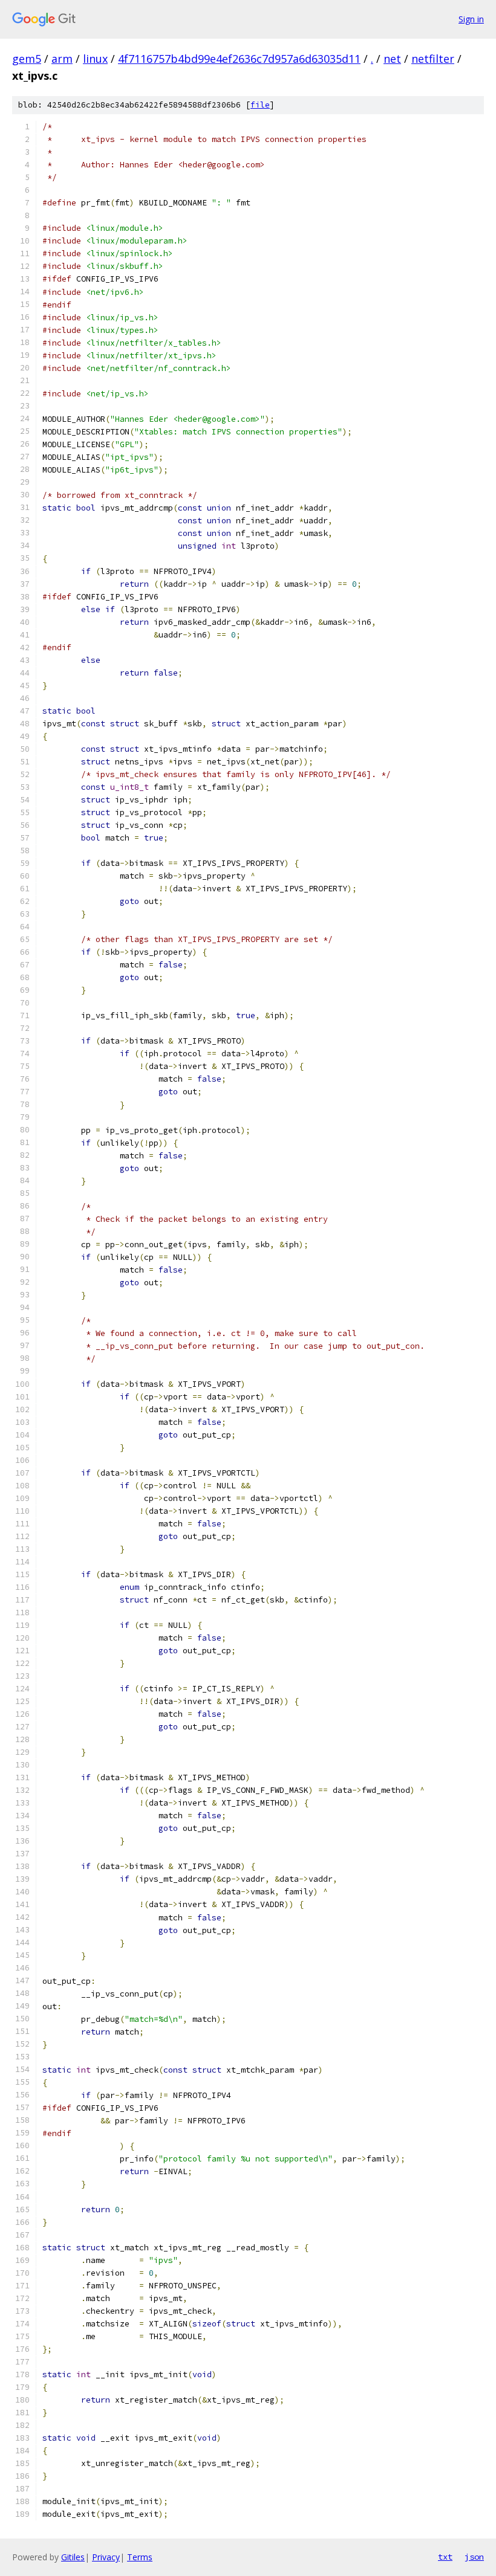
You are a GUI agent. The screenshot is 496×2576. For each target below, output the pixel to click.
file (260, 105)
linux (95, 59)
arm (62, 59)
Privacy (106, 2557)
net (392, 59)
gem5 (27, 59)
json (474, 2557)
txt (445, 2557)
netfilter (433, 59)
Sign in (471, 19)
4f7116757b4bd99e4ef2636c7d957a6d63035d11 (239, 59)
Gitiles (73, 2557)
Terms (140, 2557)
